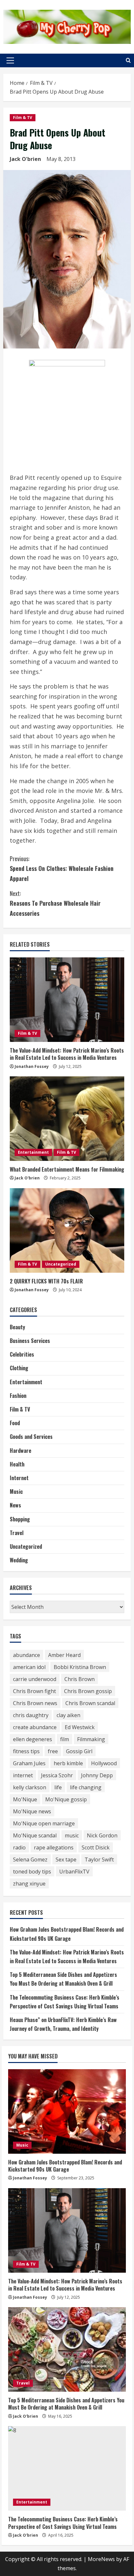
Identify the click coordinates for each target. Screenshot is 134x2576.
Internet (19, 1478)
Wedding (19, 1560)
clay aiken (68, 1715)
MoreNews (101, 2559)
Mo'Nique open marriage (44, 1823)
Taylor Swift (99, 1860)
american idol (29, 1667)
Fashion (18, 1396)
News (15, 1505)
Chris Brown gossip (88, 1691)
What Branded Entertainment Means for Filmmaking (67, 1169)
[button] (10, 60)
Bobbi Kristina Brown (80, 1667)
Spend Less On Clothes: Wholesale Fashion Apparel (62, 868)
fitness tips (26, 1751)
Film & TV (23, 118)
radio (19, 1847)
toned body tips (32, 1872)
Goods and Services (31, 1437)
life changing (86, 1787)
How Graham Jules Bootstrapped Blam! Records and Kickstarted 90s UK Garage (65, 2166)
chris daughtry (31, 1715)
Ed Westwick (80, 1727)
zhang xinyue (29, 1884)
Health (17, 1464)
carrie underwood (35, 1679)
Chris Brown (80, 1679)
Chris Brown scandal (90, 1703)
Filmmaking (91, 1739)
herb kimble (68, 1763)
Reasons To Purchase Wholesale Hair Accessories (55, 903)
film (65, 1739)
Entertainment (33, 1152)
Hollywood (104, 1763)
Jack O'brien (25, 159)
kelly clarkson (30, 1787)
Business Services (30, 1341)
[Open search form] (128, 60)
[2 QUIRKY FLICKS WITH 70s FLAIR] (67, 1230)
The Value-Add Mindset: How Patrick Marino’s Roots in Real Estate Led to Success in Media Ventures (67, 1054)
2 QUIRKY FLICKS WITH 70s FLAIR (46, 1281)
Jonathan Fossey (32, 1066)
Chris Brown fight (34, 1691)
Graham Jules (29, 1763)
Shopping (20, 1519)
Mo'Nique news (32, 1811)
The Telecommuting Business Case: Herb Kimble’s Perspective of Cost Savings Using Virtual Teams (63, 2523)
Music (16, 1492)
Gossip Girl (79, 1751)
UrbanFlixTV (74, 1872)
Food (15, 1423)
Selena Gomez (30, 1860)
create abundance (35, 1727)
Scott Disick (96, 1847)
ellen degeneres (33, 1739)
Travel (17, 1533)
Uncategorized (61, 1264)
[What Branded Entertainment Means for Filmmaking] (67, 1119)
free (53, 1751)
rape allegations (54, 1847)
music (72, 1835)
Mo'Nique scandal (35, 1835)
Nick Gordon (102, 1835)
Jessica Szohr (57, 1775)
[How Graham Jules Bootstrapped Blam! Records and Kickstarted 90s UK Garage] (67, 2111)
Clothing (19, 1368)
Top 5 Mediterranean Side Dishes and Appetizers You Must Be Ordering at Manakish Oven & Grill (66, 2404)
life (58, 1787)
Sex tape (66, 1860)
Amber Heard (64, 1655)
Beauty (17, 1327)
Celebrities (22, 1354)
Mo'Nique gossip (66, 1799)
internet (23, 1775)
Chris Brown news (35, 1703)
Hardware (20, 1451)
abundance (27, 1655)
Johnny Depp (97, 1775)
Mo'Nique (25, 1799)
